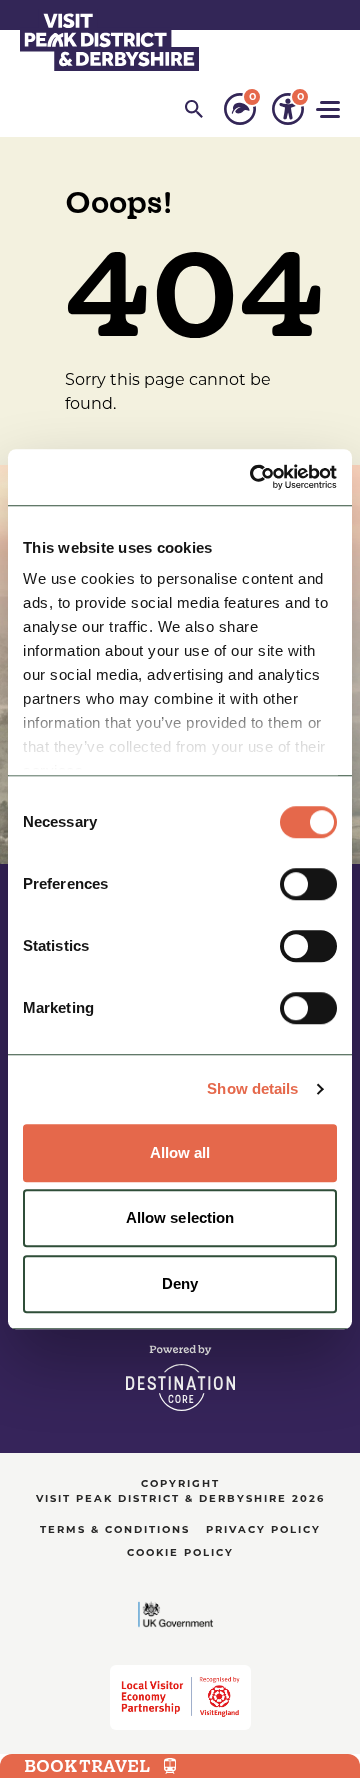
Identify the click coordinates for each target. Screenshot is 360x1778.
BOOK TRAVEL (87, 1766)
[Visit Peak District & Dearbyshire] (109, 40)
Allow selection (180, 1217)
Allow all (180, 1152)
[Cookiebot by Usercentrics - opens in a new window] (254, 477)
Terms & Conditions (115, 1530)
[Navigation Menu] (330, 109)
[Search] (194, 109)
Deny (180, 1283)
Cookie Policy (180, 1553)
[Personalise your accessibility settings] (288, 109)
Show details (252, 1088)
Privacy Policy (263, 1530)
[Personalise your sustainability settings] (240, 109)
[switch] (308, 884)
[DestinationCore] (180, 1378)
